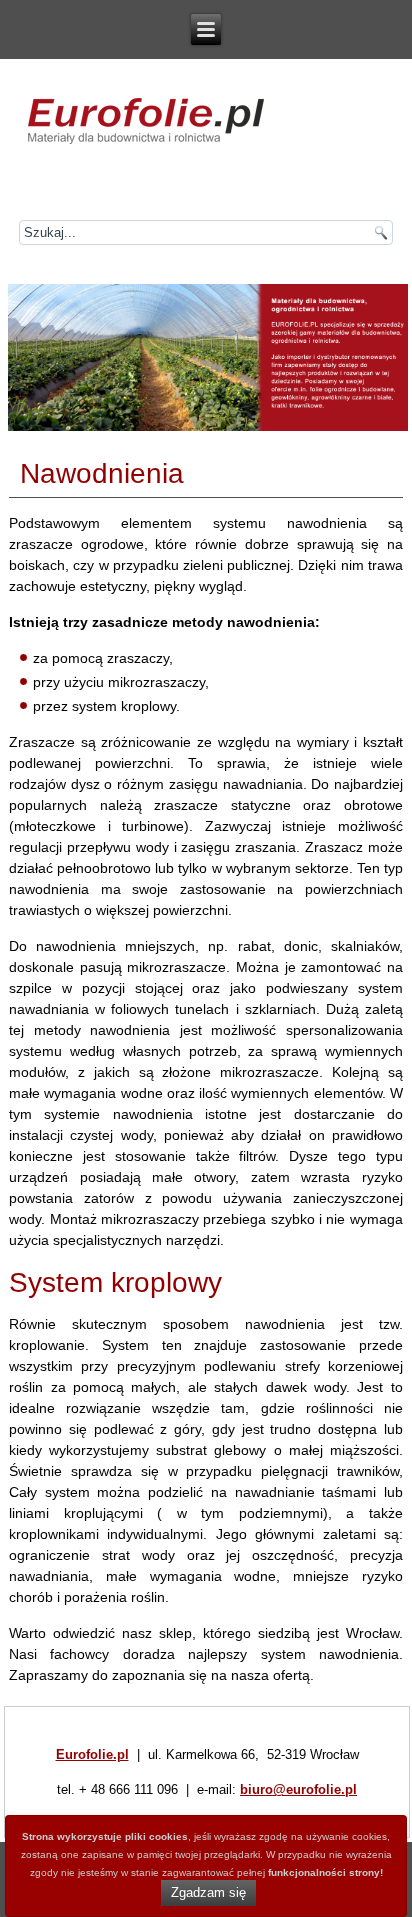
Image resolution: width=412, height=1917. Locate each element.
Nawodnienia (102, 473)
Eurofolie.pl (92, 1754)
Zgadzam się (208, 1892)
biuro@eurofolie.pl (298, 1789)
